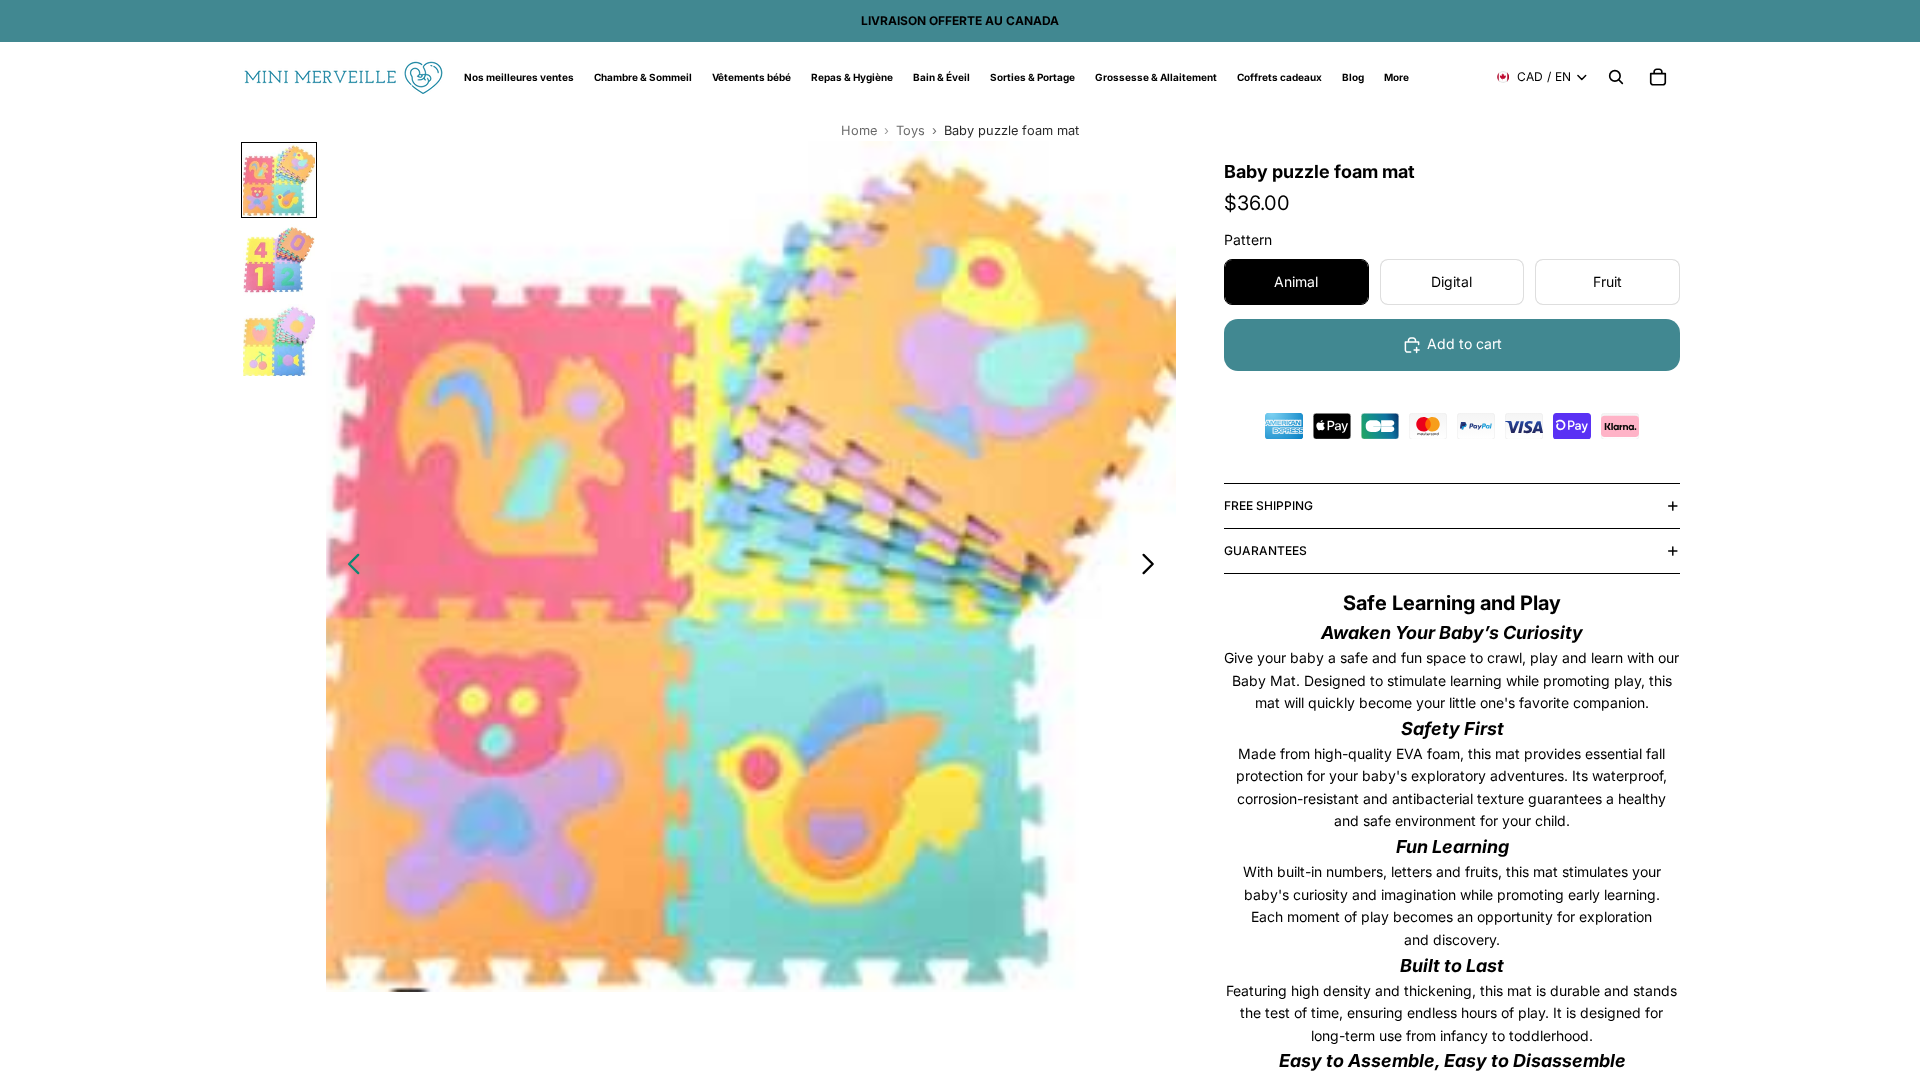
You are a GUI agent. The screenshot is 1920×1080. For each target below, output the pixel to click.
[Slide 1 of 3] (279, 180)
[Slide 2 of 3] (279, 260)
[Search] (1616, 77)
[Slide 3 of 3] (279, 340)
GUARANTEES (1265, 550)
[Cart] (1658, 77)
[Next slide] (1153, 567)
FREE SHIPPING (1268, 505)
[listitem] (1396, 77)
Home (859, 130)
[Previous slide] (348, 567)
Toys (910, 130)
